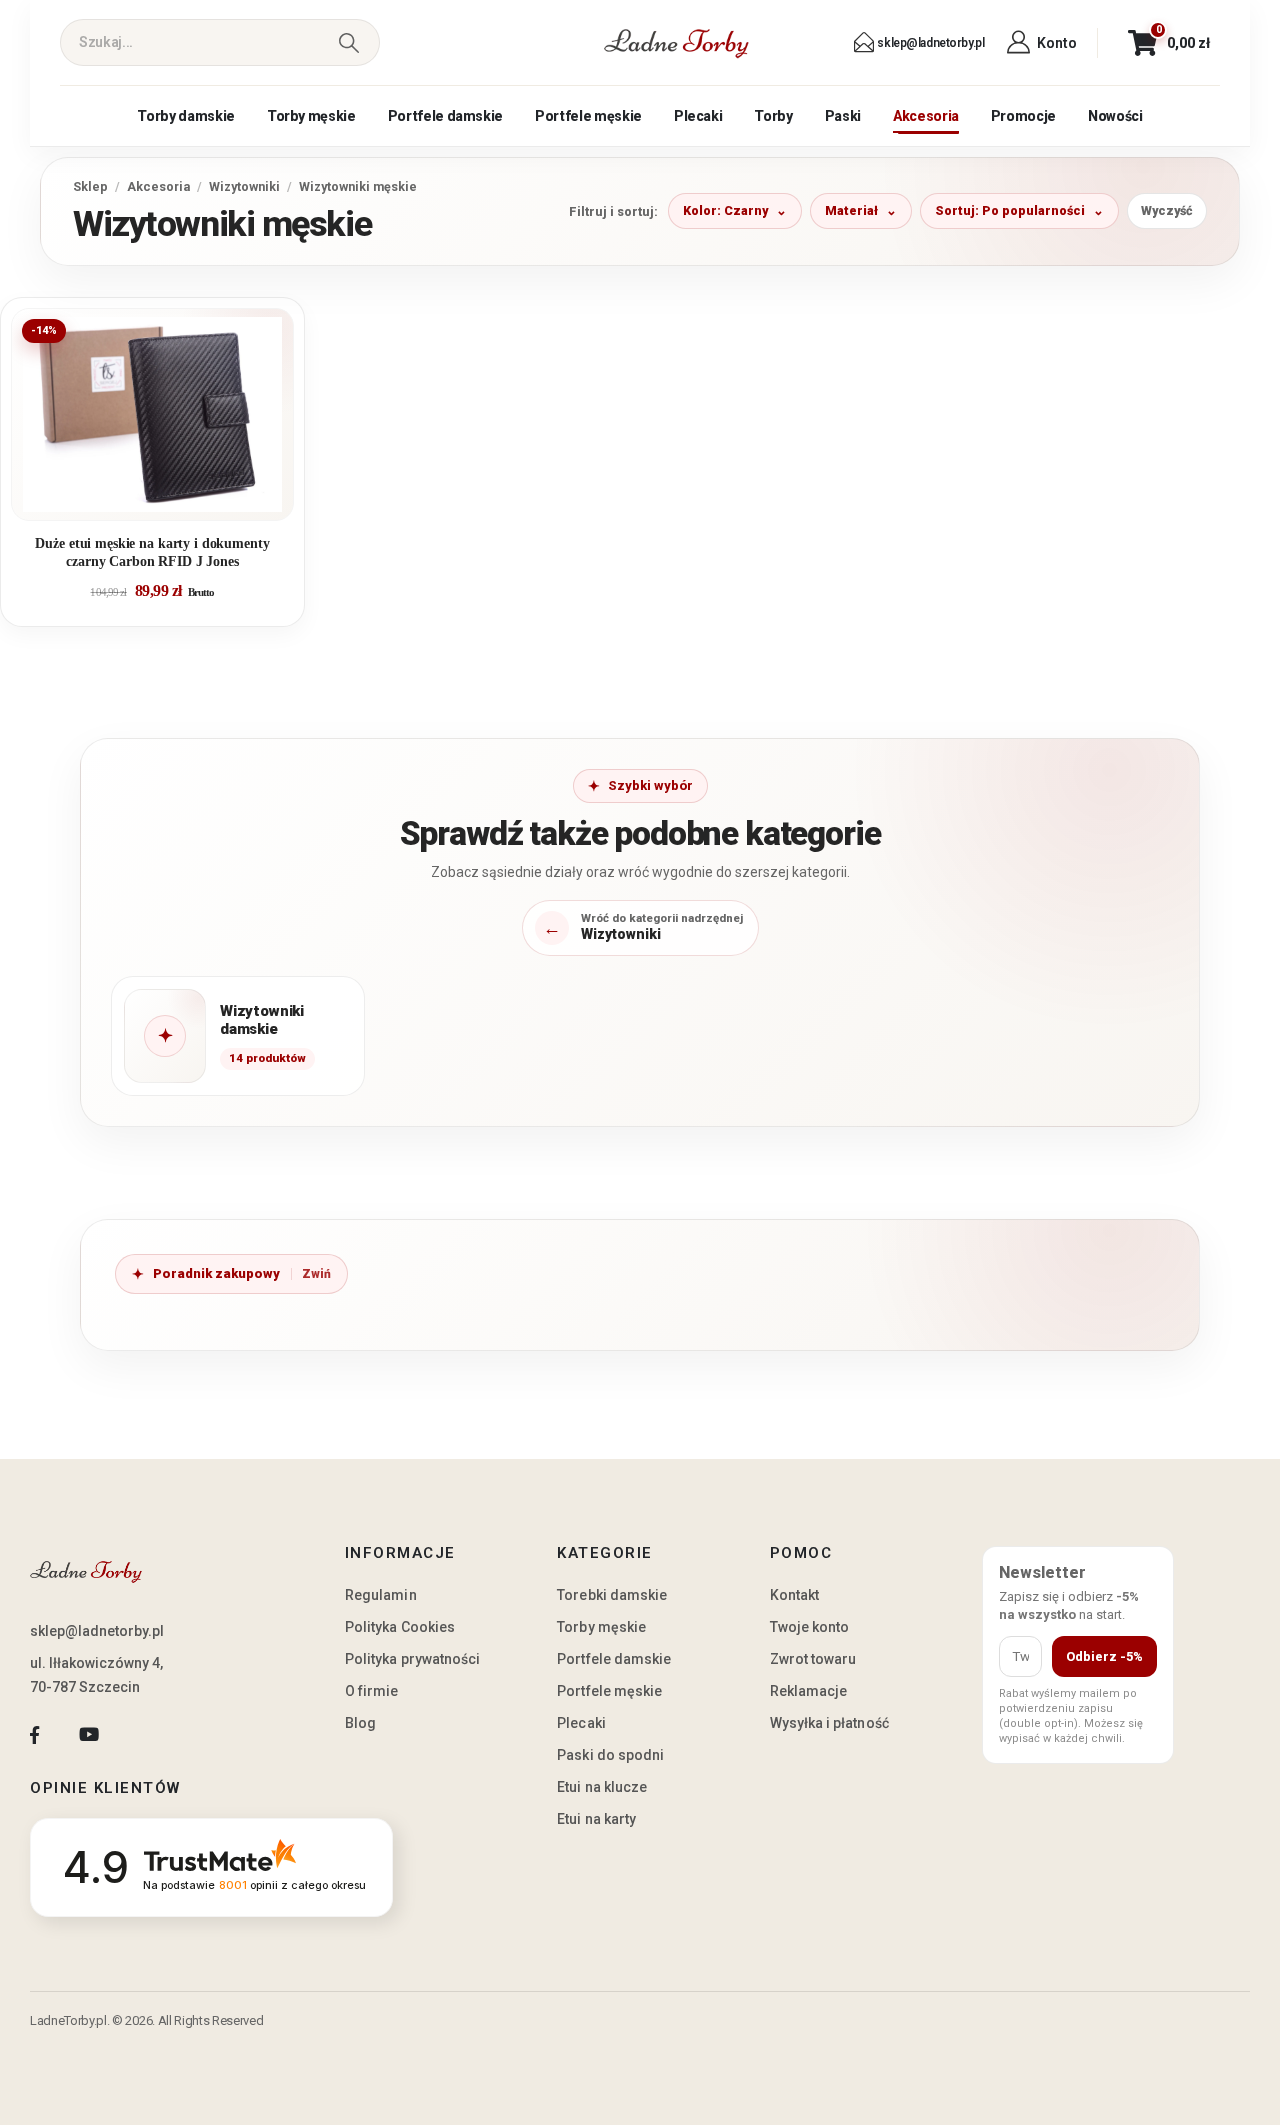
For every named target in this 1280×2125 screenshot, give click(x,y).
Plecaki (698, 116)
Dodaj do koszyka (167, 497)
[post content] (152, 414)
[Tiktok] (143, 1735)
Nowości (1115, 116)
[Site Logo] (677, 43)
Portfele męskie (588, 116)
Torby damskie (185, 116)
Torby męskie (311, 116)
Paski (843, 116)
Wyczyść (1167, 210)
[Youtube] (88, 1735)
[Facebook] (34, 1735)
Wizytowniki (244, 186)
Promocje (1023, 116)
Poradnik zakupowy (216, 1273)
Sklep (90, 186)
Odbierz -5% (1104, 1656)
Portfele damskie (445, 116)
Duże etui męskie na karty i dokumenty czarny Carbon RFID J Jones (152, 552)
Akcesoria (926, 116)
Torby (773, 116)
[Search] (348, 42)
